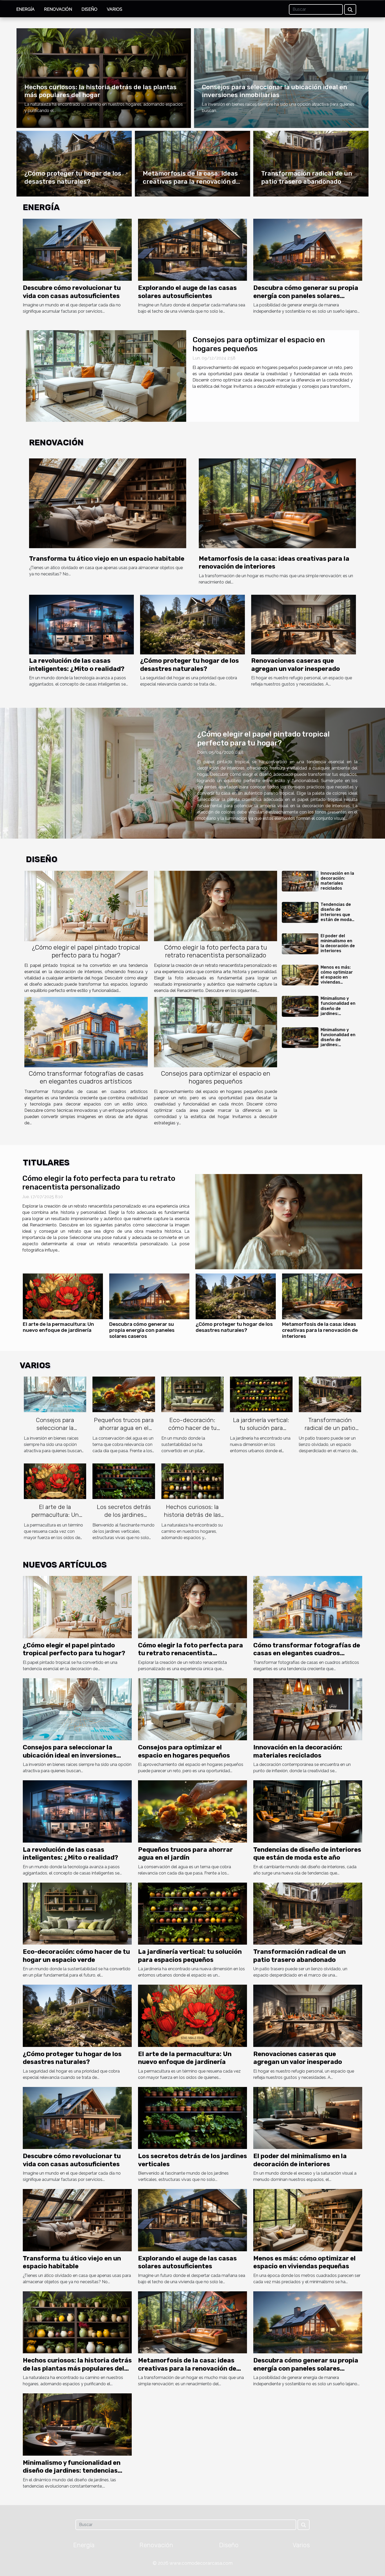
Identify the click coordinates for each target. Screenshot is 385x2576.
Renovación (58, 9)
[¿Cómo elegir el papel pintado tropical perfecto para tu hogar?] (86, 906)
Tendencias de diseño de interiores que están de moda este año (336, 914)
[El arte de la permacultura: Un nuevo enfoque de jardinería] (63, 1296)
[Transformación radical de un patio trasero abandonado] (330, 1394)
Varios (115, 9)
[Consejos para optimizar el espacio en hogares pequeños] (216, 1032)
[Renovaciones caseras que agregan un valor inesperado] (304, 624)
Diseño (89, 9)
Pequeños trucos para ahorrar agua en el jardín (124, 1428)
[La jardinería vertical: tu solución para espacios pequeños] (261, 1394)
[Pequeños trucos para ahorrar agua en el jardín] (124, 1394)
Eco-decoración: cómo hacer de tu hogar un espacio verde (192, 1432)
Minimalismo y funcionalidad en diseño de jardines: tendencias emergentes (338, 1011)
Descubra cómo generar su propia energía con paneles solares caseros (306, 296)
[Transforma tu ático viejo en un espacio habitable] (108, 503)
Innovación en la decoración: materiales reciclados (337, 881)
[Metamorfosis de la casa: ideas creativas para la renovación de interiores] (106, 376)
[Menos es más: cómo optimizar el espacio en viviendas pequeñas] (300, 975)
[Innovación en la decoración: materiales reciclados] (300, 881)
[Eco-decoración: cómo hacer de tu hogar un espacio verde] (192, 1394)
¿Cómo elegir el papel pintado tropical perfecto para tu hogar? (263, 739)
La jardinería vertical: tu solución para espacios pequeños (261, 1428)
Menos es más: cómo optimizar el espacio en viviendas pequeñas (337, 977)
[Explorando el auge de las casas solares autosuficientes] (192, 249)
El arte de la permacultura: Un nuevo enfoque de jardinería (58, 1327)
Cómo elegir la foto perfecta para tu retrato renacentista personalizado (216, 951)
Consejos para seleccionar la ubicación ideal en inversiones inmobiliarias (70, 1755)
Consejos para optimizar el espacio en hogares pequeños (216, 1077)
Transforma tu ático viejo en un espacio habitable (107, 559)
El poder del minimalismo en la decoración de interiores (338, 943)
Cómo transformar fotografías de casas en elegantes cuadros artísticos (86, 1077)
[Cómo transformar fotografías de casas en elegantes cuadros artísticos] (86, 1032)
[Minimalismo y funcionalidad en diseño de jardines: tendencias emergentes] (300, 1006)
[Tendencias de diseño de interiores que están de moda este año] (300, 912)
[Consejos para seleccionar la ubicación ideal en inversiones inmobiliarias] (55, 1394)
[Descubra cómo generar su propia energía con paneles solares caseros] (308, 249)
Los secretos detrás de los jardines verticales (124, 1515)
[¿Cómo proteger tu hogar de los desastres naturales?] (192, 624)
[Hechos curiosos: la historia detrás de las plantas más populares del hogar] (192, 1481)
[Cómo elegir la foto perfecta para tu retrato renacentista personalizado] (216, 906)
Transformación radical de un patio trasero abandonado (330, 1428)
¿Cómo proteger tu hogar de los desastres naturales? (234, 1327)
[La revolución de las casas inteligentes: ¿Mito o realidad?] (81, 624)
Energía (25, 9)
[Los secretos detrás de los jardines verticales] (124, 1481)
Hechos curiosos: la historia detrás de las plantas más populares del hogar (192, 1519)
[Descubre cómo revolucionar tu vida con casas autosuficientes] (77, 249)
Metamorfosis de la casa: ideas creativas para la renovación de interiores (191, 181)
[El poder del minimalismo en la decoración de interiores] (300, 944)
